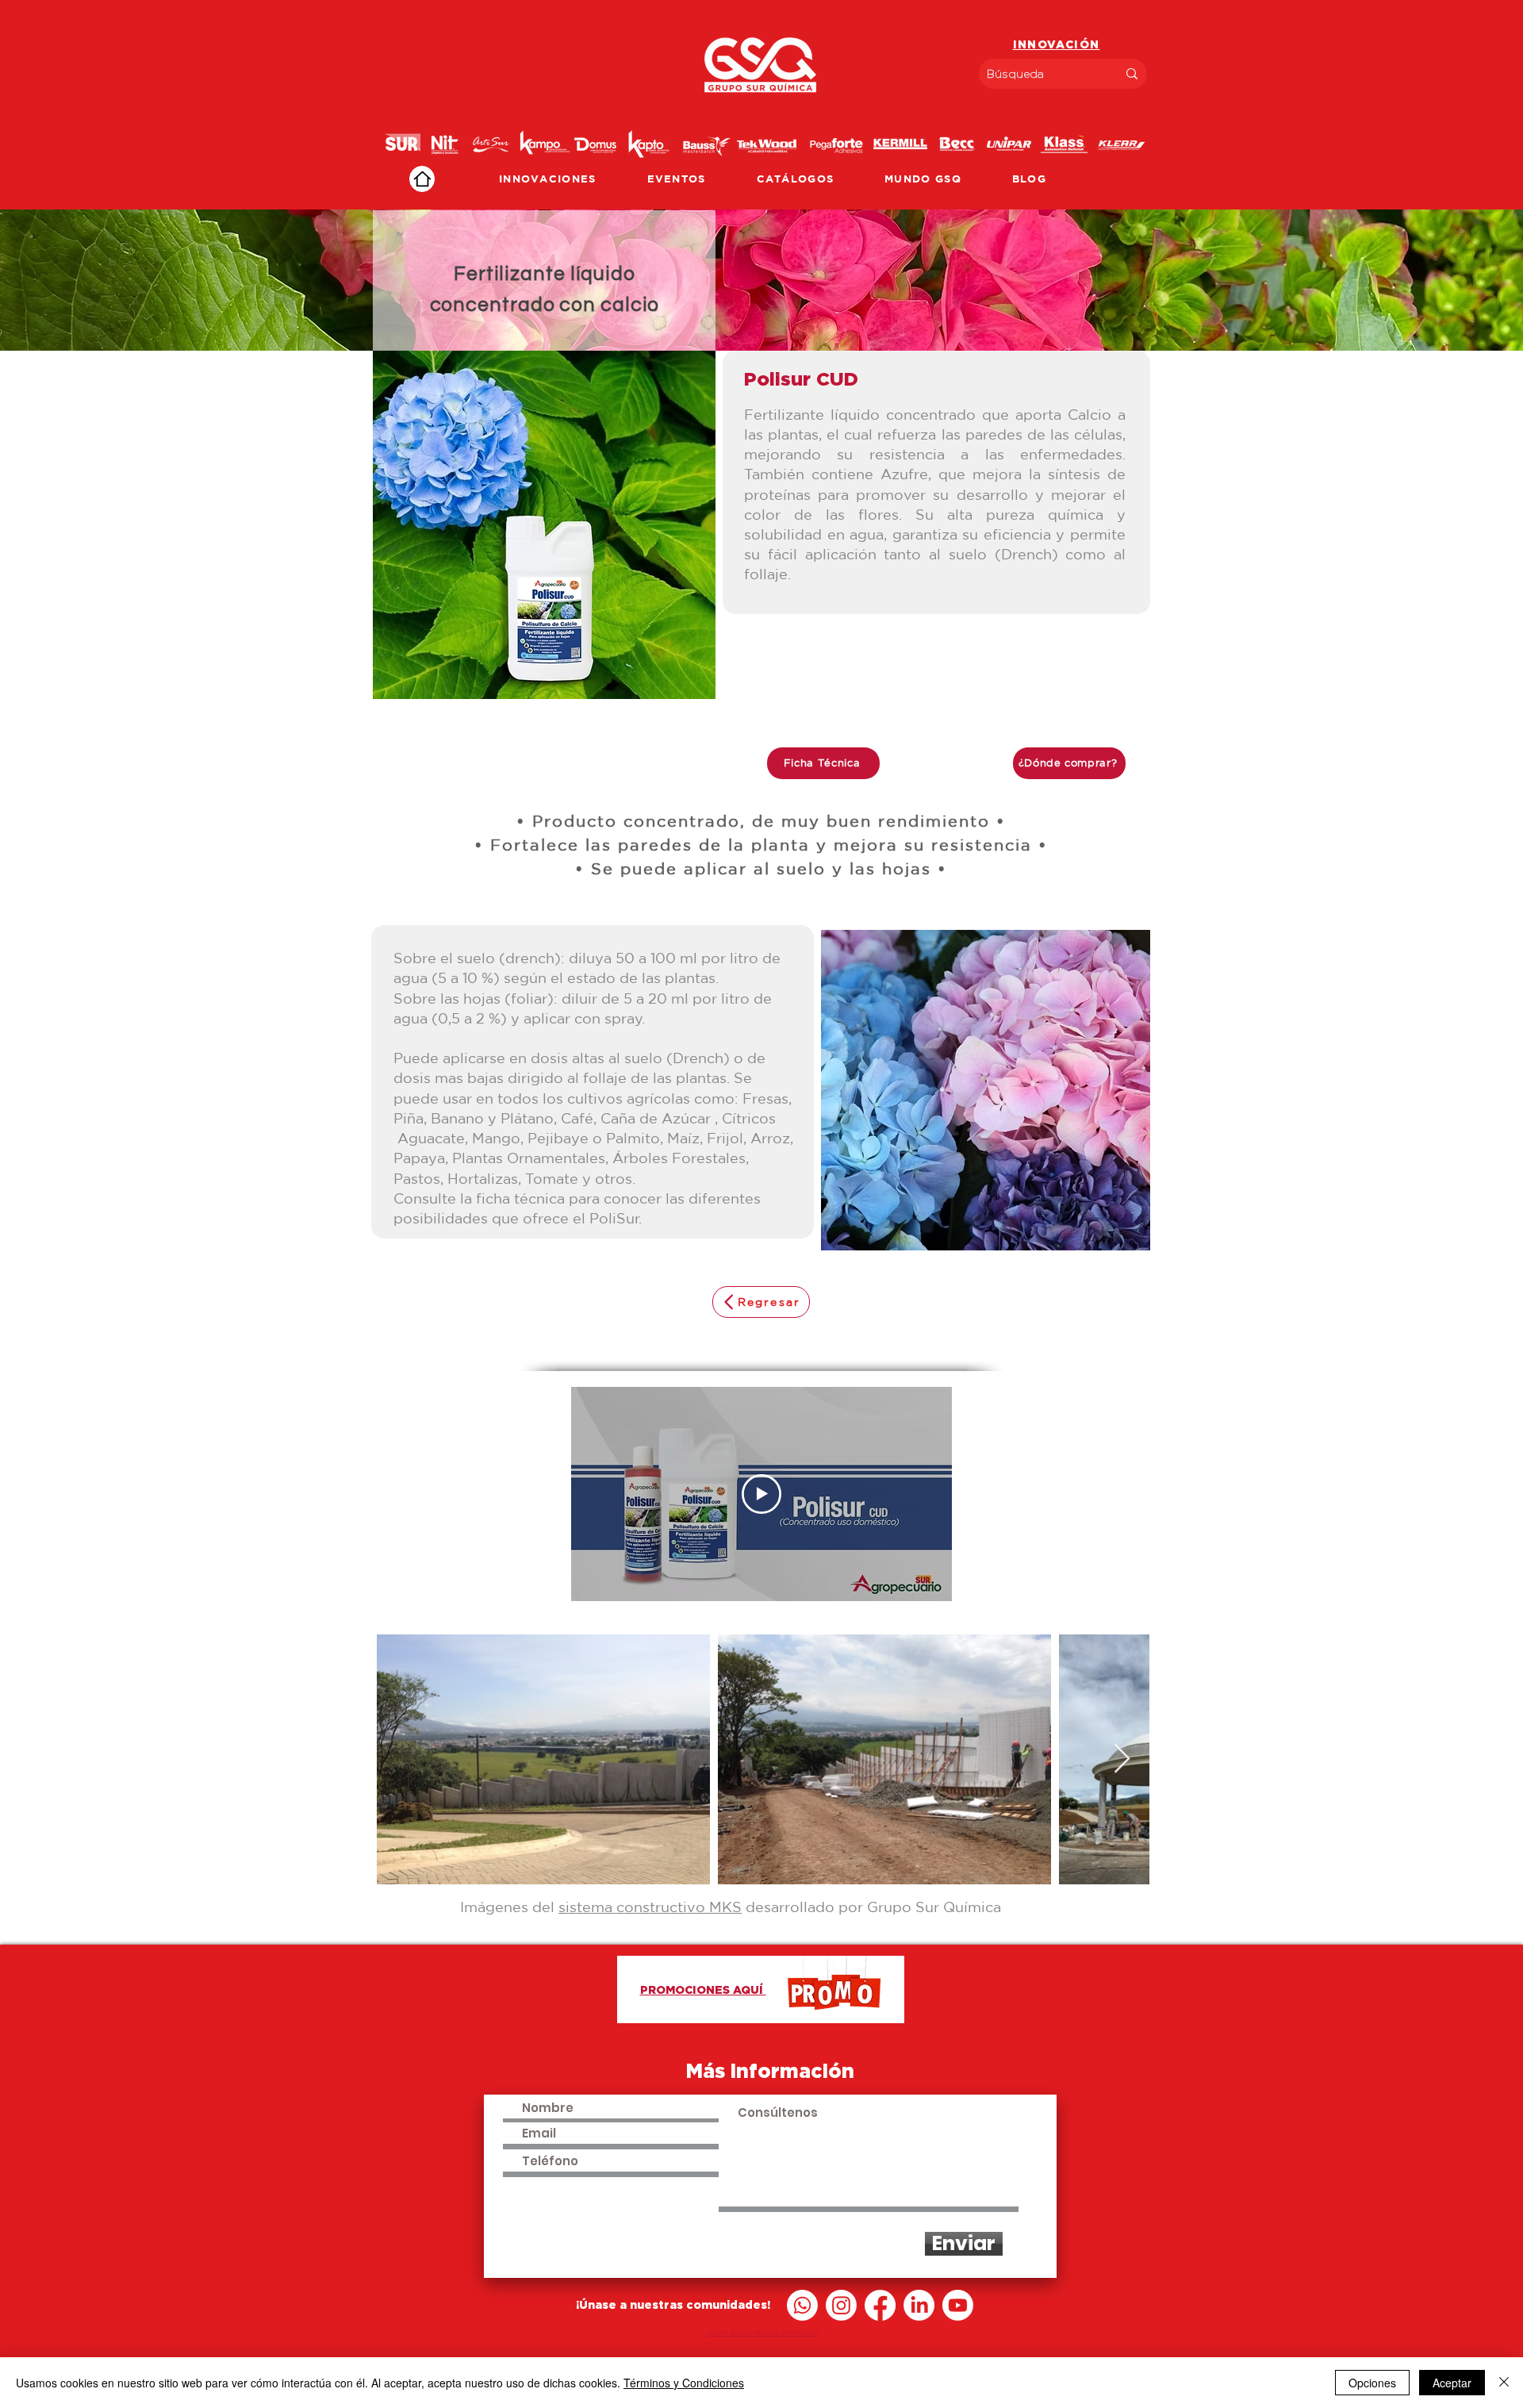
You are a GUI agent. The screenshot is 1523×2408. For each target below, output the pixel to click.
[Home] (422, 179)
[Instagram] (841, 2305)
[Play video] (761, 1494)
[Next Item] (1122, 1759)
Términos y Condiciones (684, 2383)
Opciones (1372, 2383)
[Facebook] (880, 2305)
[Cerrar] (1504, 2383)
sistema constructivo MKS (650, 1907)
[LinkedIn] (919, 2305)
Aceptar (1452, 2383)
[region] (761, 107)
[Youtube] (958, 2305)
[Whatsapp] (802, 2305)
